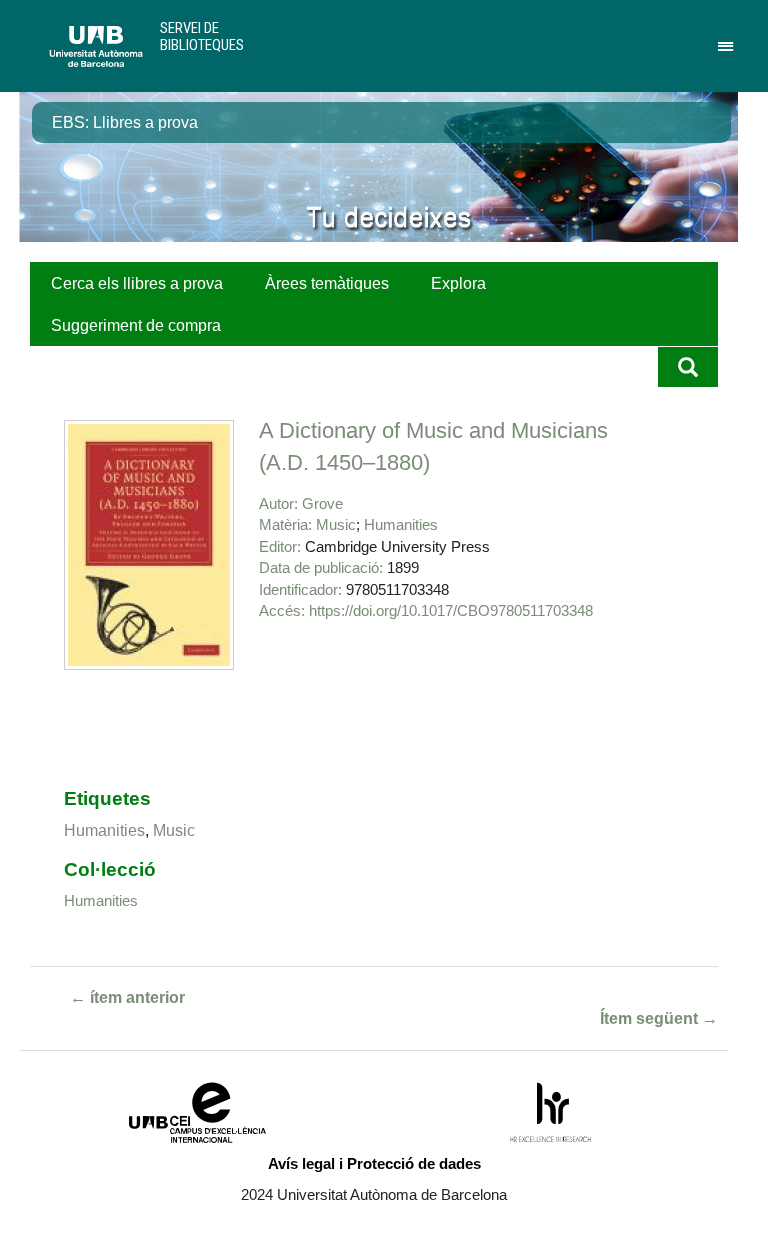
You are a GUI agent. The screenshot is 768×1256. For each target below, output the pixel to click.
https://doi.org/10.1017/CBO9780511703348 (451, 610)
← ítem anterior (127, 997)
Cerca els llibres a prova (137, 283)
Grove (322, 503)
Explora (458, 283)
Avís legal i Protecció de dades (374, 1163)
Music (336, 524)
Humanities (401, 524)
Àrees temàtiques (327, 283)
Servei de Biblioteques (202, 36)
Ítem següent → (659, 1018)
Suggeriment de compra (136, 325)
